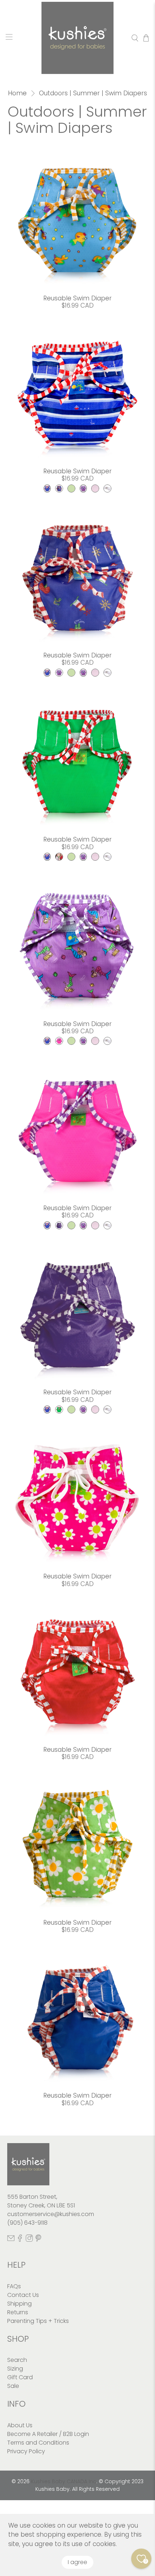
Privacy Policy (26, 2451)
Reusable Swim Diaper (77, 298)
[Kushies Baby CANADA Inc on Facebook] (20, 2240)
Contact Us (23, 2295)
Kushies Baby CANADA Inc (64, 2481)
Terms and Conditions (38, 2443)
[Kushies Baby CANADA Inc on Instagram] (29, 2240)
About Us (20, 2425)
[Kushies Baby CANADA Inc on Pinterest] (38, 2240)
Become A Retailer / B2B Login (48, 2434)
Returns (18, 2312)
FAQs (14, 2286)
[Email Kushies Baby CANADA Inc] (11, 2240)
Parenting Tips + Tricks (38, 2321)
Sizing (15, 2369)
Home (17, 93)
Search (17, 2360)
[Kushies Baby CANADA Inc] (78, 38)
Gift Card (20, 2377)
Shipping (19, 2304)
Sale (13, 2386)
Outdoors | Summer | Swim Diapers (93, 93)
